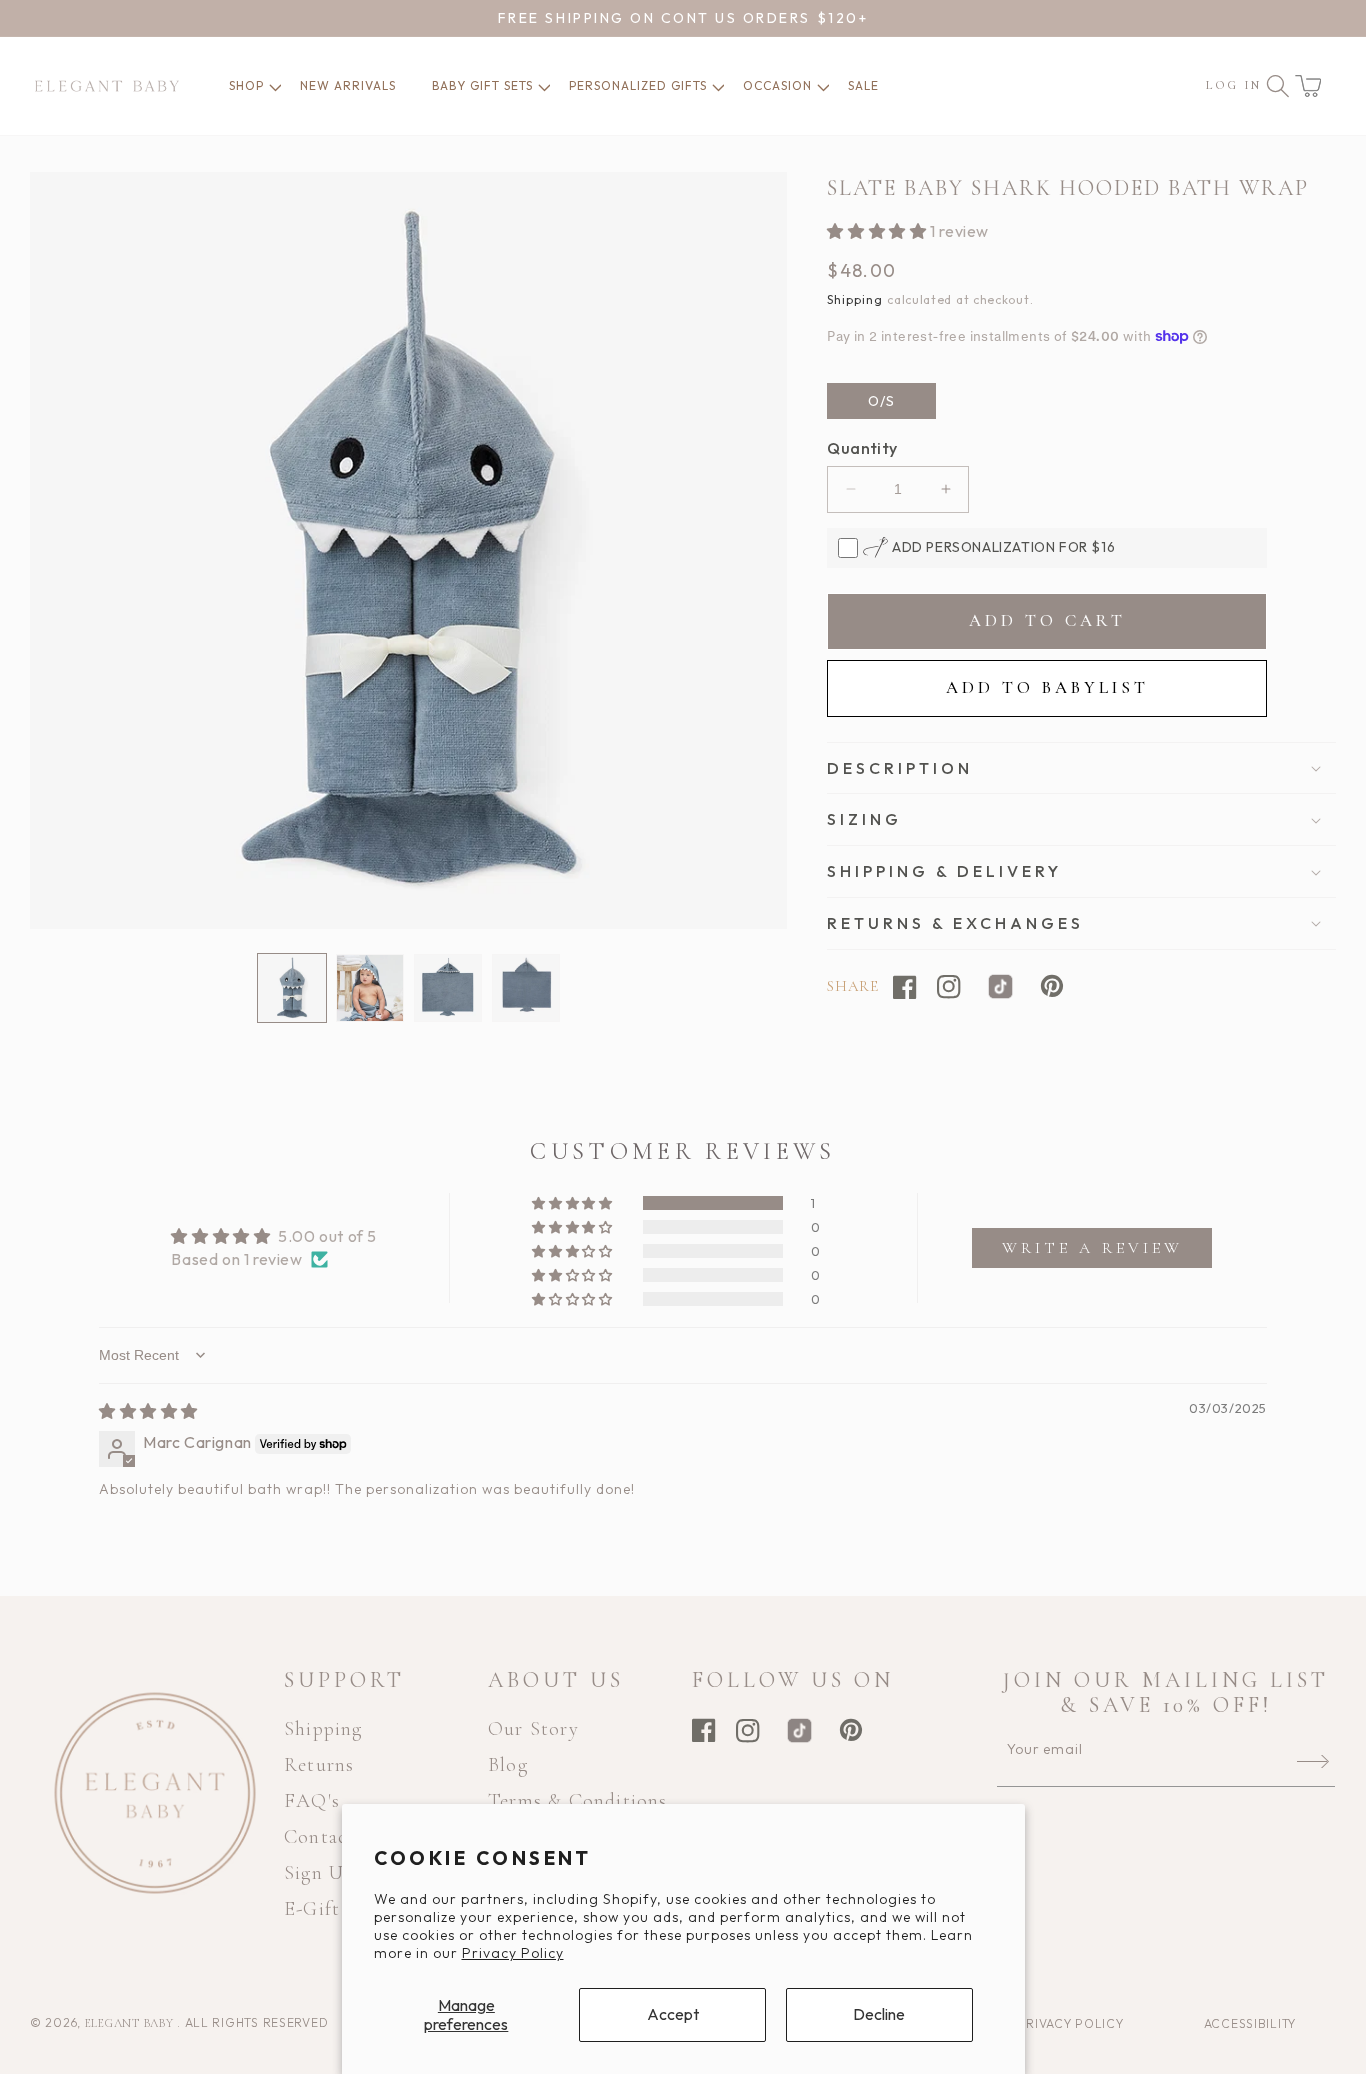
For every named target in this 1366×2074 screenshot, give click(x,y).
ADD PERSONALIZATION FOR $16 (1001, 547)
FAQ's (312, 1801)
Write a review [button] (1092, 1248)
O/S (881, 401)
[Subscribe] (1313, 1762)
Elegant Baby (131, 2023)
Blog (508, 1765)
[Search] (1278, 86)
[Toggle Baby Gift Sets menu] (536, 86)
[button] (1308, 86)
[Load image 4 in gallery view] (526, 988)
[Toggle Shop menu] (267, 86)
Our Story (533, 1729)
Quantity (862, 448)
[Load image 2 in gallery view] (370, 988)
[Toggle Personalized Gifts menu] (710, 86)
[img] (148, 1411)
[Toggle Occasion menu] (815, 86)
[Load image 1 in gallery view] (292, 988)
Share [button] (852, 986)
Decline (879, 2014)
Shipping (855, 299)
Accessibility (1250, 2023)
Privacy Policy (513, 1953)
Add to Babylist (1047, 687)
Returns (319, 1765)
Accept (673, 2014)
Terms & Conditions (578, 1801)
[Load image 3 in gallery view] (448, 988)
